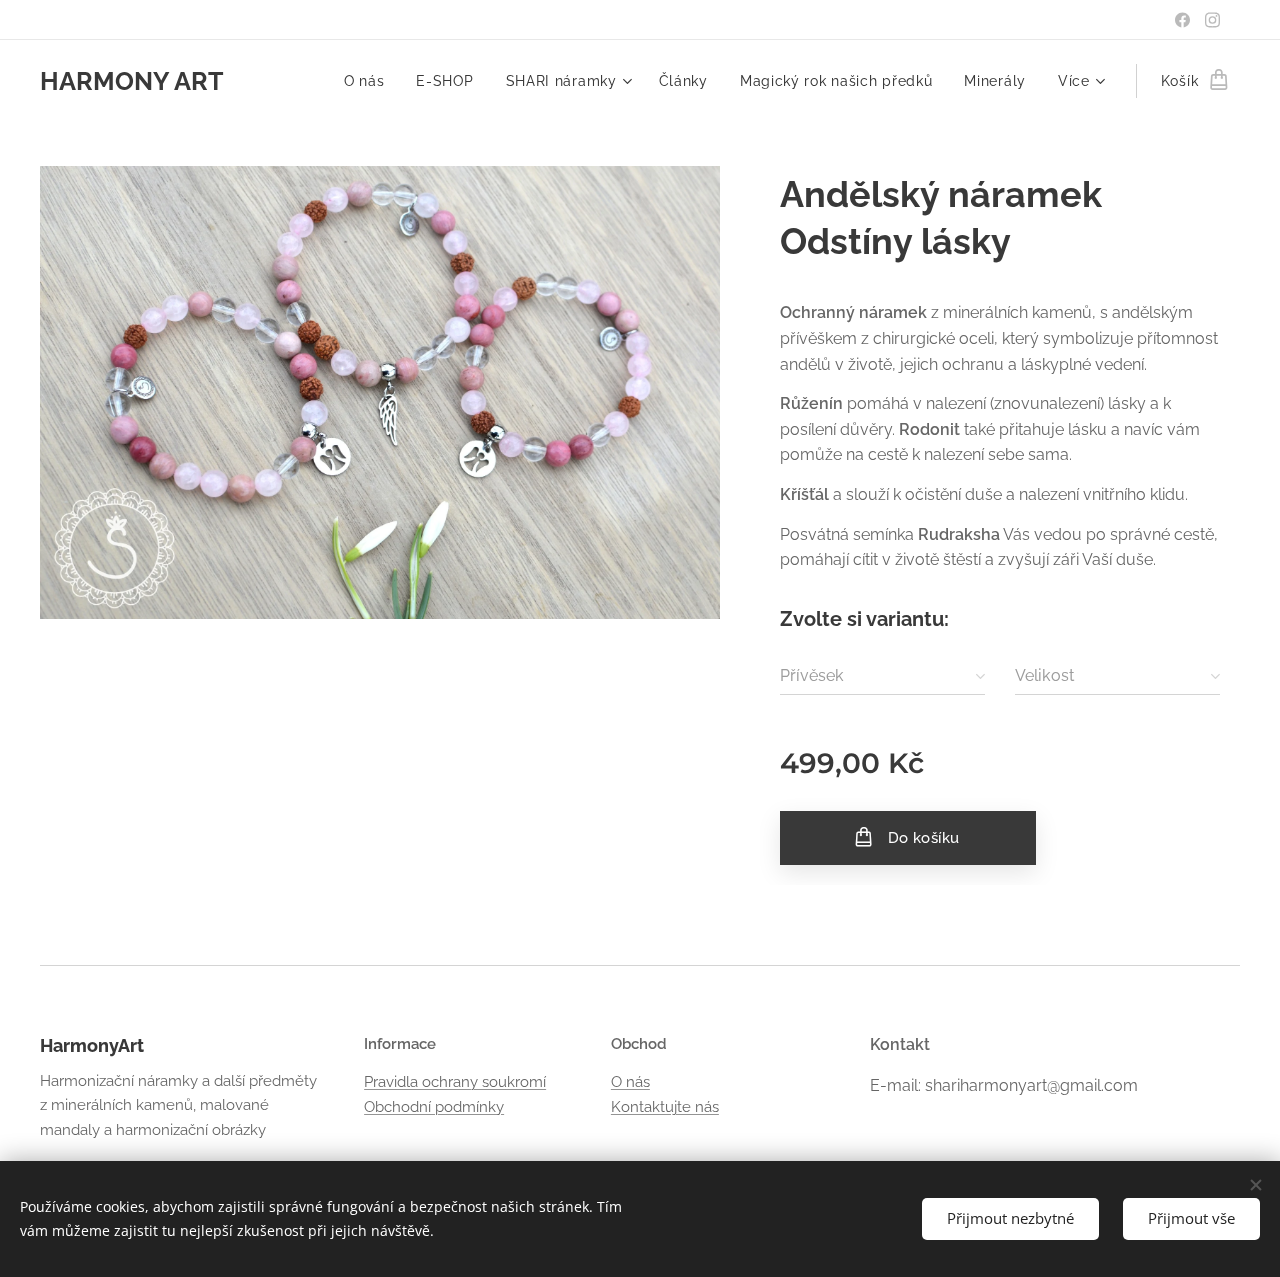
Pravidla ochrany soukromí (455, 1082)
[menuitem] (370, 81)
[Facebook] (1182, 20)
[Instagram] (1212, 20)
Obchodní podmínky (434, 1107)
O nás (630, 1082)
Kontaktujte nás (665, 1107)
